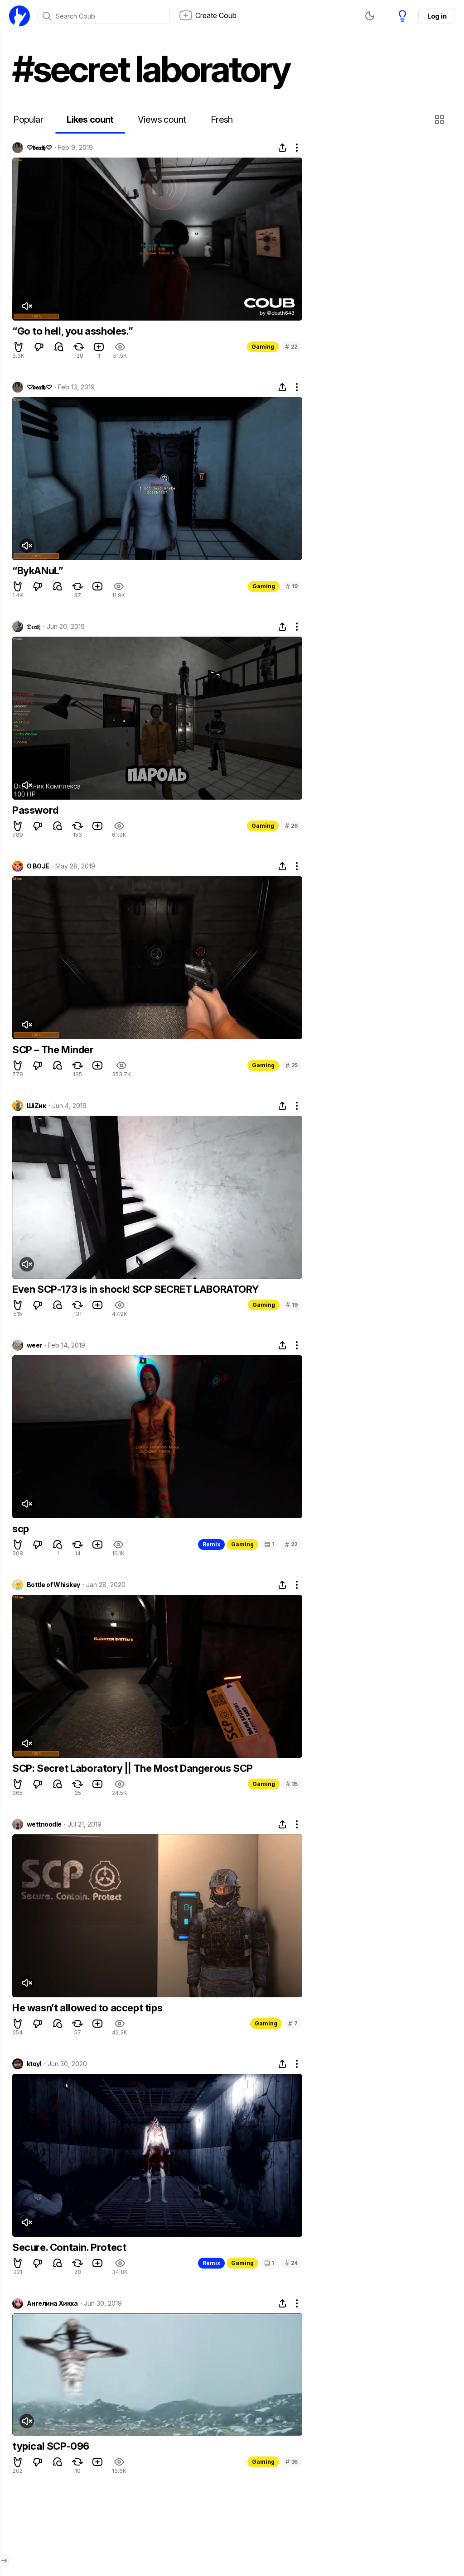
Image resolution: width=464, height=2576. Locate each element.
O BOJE (38, 866)
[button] (441, 120)
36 (292, 2462)
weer (34, 1345)
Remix (211, 1544)
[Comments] (59, 347)
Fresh (222, 120)
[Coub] (19, 16)
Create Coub (216, 15)
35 (292, 1784)
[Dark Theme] (370, 16)
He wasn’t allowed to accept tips (87, 2008)
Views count (162, 120)
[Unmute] (27, 306)
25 (292, 1065)
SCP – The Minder (53, 1050)
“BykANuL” (38, 571)
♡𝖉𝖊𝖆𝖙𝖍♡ (39, 148)
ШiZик (36, 1106)
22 (291, 347)
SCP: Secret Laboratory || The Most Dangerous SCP (133, 1768)
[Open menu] (4, 2561)
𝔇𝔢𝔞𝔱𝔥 (34, 627)
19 (292, 586)
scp (21, 1529)
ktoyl (34, 2064)
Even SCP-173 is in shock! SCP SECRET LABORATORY (135, 1289)
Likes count (90, 120)
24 (291, 2263)
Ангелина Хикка (52, 2303)
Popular (28, 120)
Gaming (263, 347)
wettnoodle (44, 1824)
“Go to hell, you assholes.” (72, 331)
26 (291, 826)
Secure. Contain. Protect (69, 2247)
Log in (437, 16)
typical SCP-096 (51, 2446)
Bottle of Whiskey (53, 1585)
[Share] (282, 148)
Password (35, 810)
